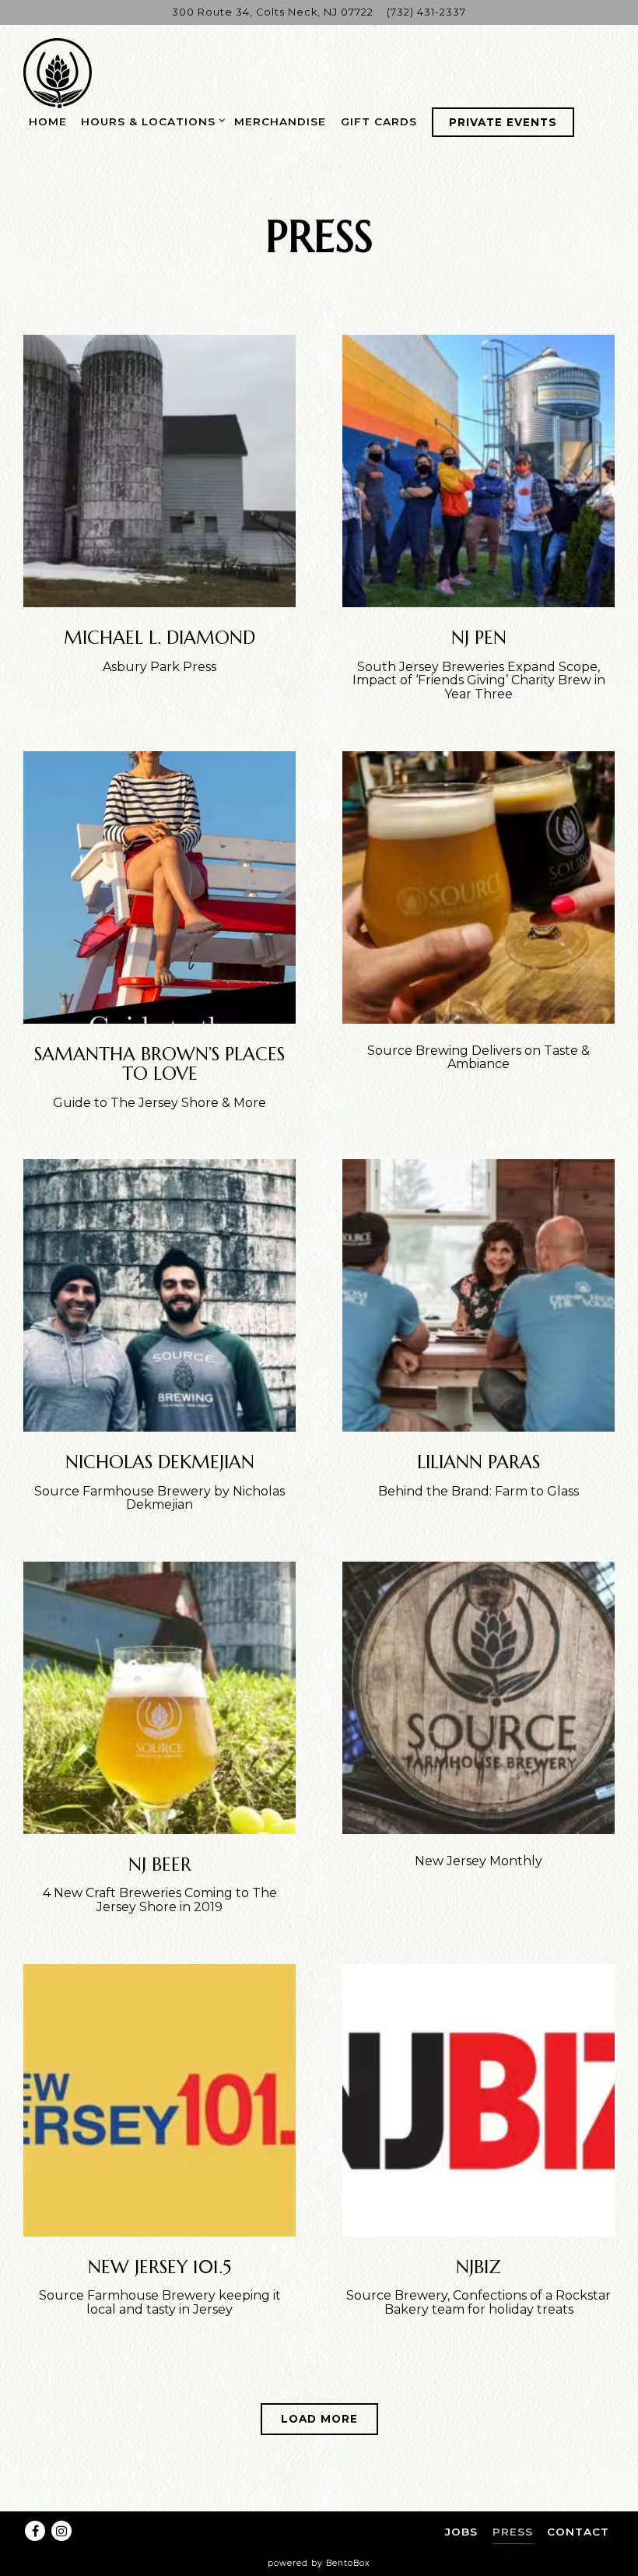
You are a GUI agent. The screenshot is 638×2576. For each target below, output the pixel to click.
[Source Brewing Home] (58, 72)
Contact (578, 2532)
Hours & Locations (151, 121)
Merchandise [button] (280, 121)
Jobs (461, 2532)
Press (513, 2532)
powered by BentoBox (319, 2563)
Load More (330, 2418)
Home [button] (48, 121)
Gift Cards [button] (379, 121)
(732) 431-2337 (426, 12)
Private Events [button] (503, 122)
